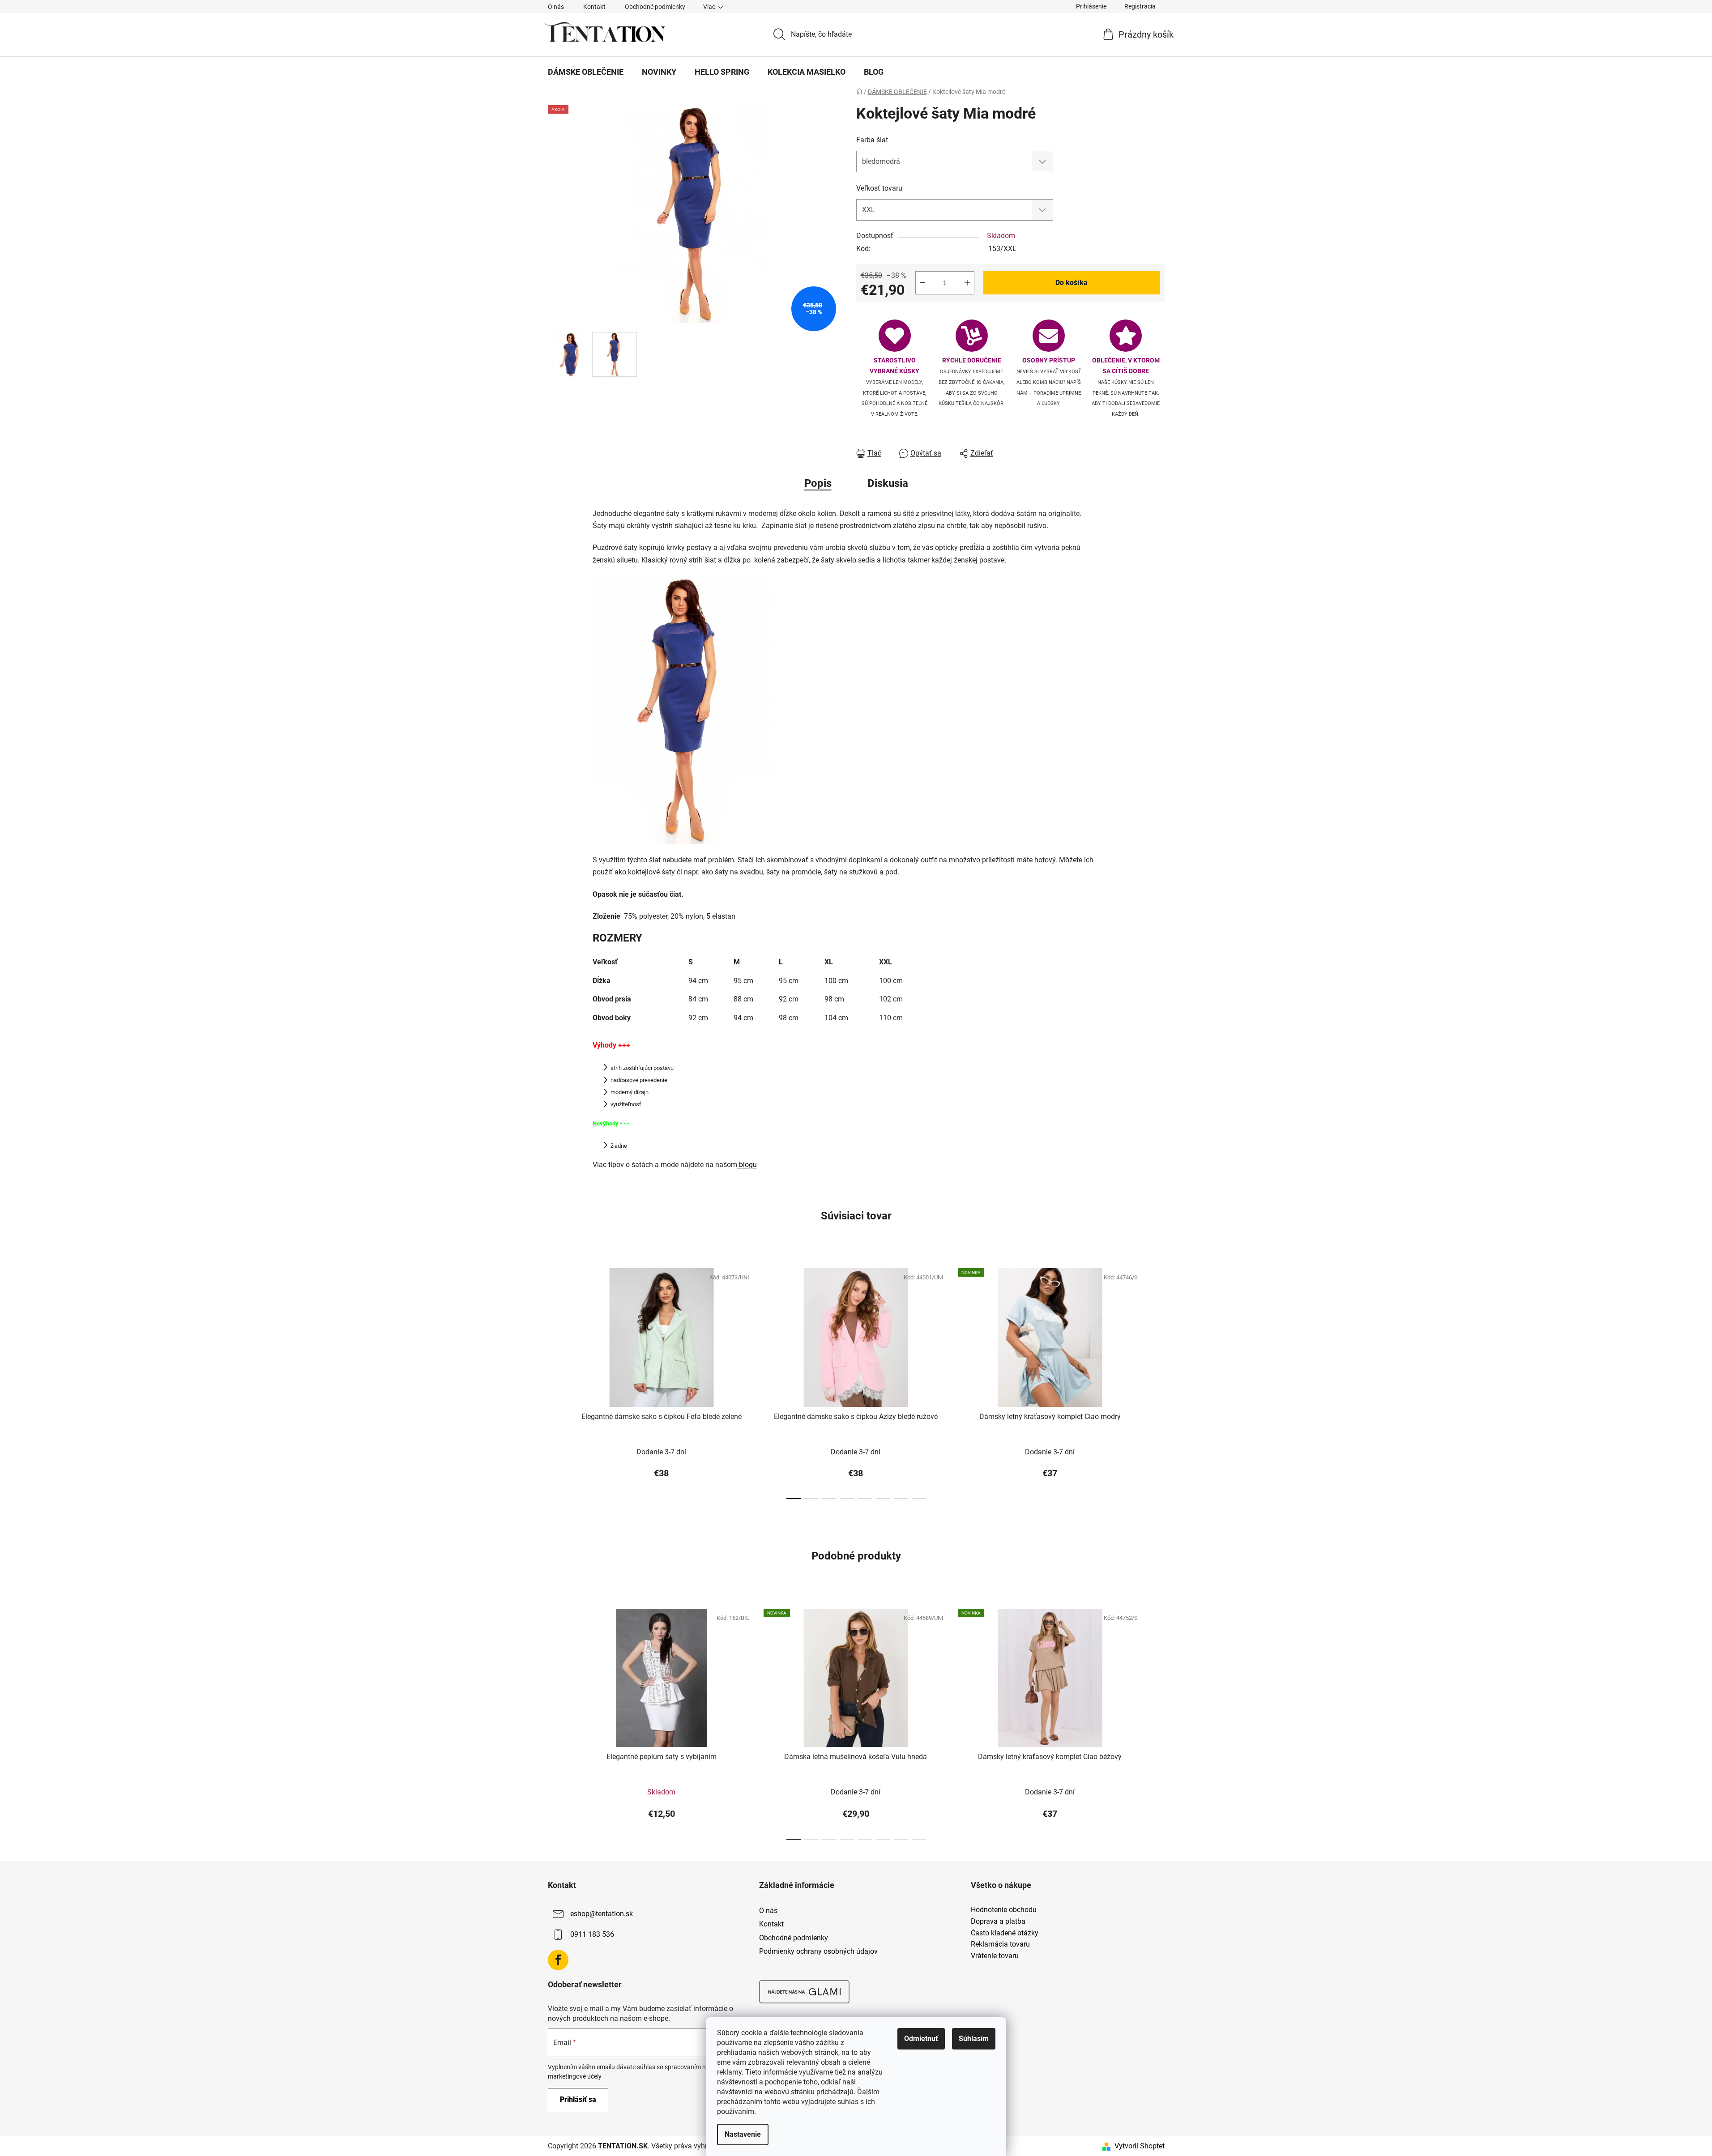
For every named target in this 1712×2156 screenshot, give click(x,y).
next (1157, 1381)
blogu (747, 1165)
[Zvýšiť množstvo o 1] (967, 283)
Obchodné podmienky (655, 7)
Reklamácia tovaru (1000, 1944)
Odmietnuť (921, 2039)
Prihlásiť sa (578, 2099)
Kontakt (594, 7)
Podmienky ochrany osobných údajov (818, 1951)
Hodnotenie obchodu (1004, 1910)
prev (555, 1381)
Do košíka (1072, 283)
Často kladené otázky (1005, 1933)
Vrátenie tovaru (995, 1956)
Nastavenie (743, 2134)
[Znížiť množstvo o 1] (922, 283)
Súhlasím (974, 2039)
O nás (556, 7)
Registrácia (1140, 6)
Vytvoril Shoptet (1140, 2146)
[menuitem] (586, 72)
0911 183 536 (592, 1935)
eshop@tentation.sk (602, 1914)
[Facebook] (558, 1960)
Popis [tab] (818, 483)
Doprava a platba (998, 1922)
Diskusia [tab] (888, 483)
